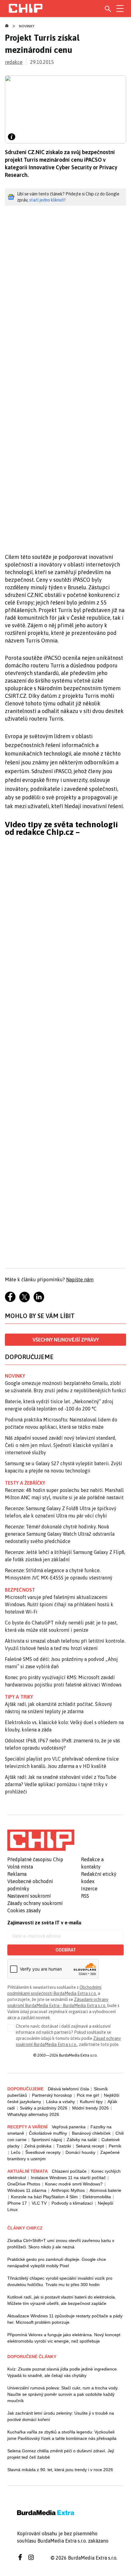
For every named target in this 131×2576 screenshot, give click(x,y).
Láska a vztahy (60, 2102)
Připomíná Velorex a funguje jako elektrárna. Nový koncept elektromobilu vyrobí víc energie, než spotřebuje (64, 2338)
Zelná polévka (38, 2146)
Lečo (16, 2152)
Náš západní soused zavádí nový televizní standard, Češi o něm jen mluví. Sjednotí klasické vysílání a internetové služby (60, 1445)
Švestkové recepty (43, 2152)
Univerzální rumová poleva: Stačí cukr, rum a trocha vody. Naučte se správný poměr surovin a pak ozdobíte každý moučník (63, 2394)
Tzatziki (64, 2146)
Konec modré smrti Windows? (74, 2184)
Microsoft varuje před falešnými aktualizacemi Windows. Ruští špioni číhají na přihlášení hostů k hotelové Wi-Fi (59, 1604)
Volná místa (20, 1867)
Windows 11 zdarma (27, 2190)
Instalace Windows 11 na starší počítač (68, 2178)
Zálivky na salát (82, 2140)
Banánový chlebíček (91, 2133)
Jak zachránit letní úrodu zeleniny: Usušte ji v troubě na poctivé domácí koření (61, 2416)
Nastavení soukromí (29, 1896)
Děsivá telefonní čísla (68, 2089)
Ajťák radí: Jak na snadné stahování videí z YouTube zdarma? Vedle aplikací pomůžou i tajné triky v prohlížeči (61, 1784)
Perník (115, 2146)
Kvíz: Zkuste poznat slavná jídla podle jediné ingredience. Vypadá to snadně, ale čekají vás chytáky (63, 2372)
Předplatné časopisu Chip (35, 1859)
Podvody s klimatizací (72, 2203)
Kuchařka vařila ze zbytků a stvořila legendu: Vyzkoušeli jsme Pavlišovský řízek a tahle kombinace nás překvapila (62, 2435)
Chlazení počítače (69, 2171)
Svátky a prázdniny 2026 (44, 2108)
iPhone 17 (17, 2203)
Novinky (27, 26)
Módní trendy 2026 (90, 2108)
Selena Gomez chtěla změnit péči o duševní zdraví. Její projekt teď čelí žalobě (61, 2454)
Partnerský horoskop (52, 2095)
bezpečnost (20, 1590)
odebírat (66, 1950)
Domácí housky (80, 2152)
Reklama (17, 1874)
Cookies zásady (24, 1910)
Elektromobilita (97, 2197)
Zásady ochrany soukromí (35, 1903)
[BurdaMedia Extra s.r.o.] (41, 1840)
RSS (85, 1896)
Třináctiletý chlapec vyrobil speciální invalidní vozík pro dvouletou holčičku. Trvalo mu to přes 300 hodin (60, 2281)
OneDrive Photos (24, 2184)
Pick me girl (88, 2095)
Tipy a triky (19, 1697)
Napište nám (80, 1279)
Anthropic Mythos (68, 2190)
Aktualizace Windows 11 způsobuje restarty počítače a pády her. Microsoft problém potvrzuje (65, 2319)
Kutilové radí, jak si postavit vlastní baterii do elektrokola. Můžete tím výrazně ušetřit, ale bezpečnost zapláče (62, 2300)
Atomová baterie (105, 2190)
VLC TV (39, 2203)
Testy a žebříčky (25, 1483)
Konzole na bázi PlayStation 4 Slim (44, 2197)
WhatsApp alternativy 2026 (33, 2114)
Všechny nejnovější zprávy (66, 1340)
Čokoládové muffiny (48, 2133)
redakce (14, 62)
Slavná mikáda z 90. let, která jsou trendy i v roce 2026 (60, 2470)
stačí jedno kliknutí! (47, 200)
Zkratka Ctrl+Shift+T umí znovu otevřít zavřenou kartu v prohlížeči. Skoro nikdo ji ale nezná (61, 2244)
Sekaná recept (90, 2146)
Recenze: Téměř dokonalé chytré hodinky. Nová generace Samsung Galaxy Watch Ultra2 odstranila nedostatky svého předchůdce (60, 1534)
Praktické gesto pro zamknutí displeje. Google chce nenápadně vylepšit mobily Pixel (57, 2263)
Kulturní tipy (91, 2102)
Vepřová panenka (69, 2127)
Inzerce (89, 1889)
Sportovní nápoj (47, 2140)
